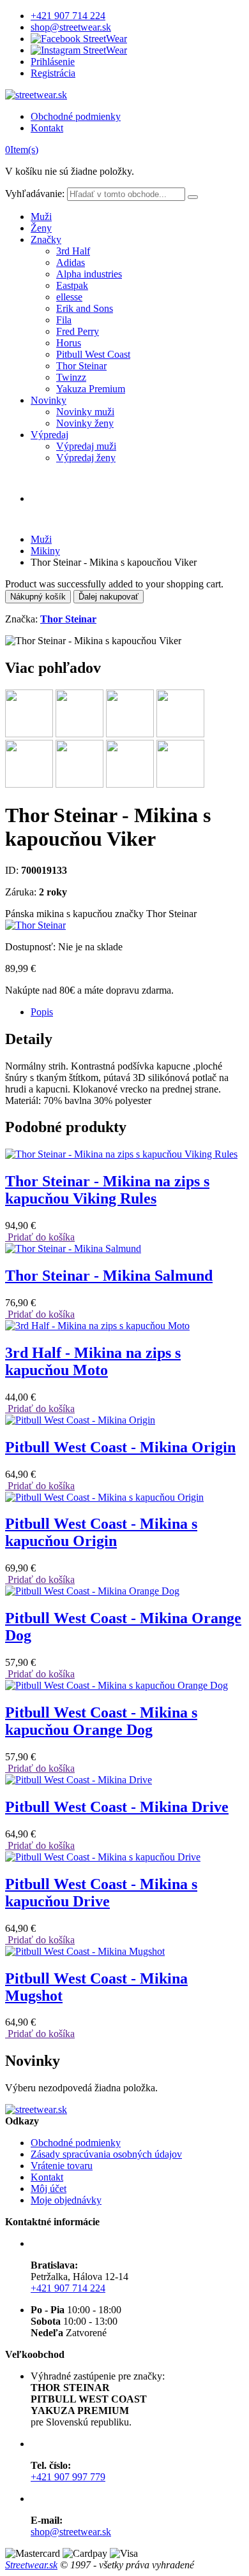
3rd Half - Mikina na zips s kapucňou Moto (93, 1361)
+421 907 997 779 (68, 2477)
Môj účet (49, 2189)
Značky (46, 239)
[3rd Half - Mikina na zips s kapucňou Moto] (97, 1326)
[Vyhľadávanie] (193, 197)
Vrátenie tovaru (62, 2166)
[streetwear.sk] (36, 95)
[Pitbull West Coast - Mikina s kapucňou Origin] (104, 1497)
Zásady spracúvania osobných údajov (106, 2154)
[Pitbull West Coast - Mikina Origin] (80, 1420)
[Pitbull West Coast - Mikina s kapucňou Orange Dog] (117, 1685)
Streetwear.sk (31, 2565)
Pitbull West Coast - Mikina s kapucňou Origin (101, 1532)
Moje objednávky (66, 2200)
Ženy (41, 228)
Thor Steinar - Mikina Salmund (109, 1276)
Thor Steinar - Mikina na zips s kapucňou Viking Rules (107, 1190)
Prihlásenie (53, 62)
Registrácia (53, 73)
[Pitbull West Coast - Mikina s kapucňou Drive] (103, 1857)
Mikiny (45, 551)
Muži (41, 217)
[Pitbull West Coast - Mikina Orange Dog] (92, 1591)
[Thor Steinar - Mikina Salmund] (73, 1248)
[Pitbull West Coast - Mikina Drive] (79, 1780)
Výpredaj (49, 435)
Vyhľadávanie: (35, 194)
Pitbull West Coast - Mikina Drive (117, 1807)
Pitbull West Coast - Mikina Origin (120, 1447)
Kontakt (47, 128)
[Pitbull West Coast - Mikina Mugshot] (85, 1951)
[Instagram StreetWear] (79, 50)
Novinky (49, 400)
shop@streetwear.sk (71, 27)
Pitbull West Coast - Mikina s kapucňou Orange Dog (101, 1721)
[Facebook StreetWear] (79, 39)
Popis (42, 1012)
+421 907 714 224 (68, 16)
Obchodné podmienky (76, 116)
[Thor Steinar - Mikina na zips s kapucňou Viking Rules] (121, 1154)
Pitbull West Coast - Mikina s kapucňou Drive (101, 1893)
